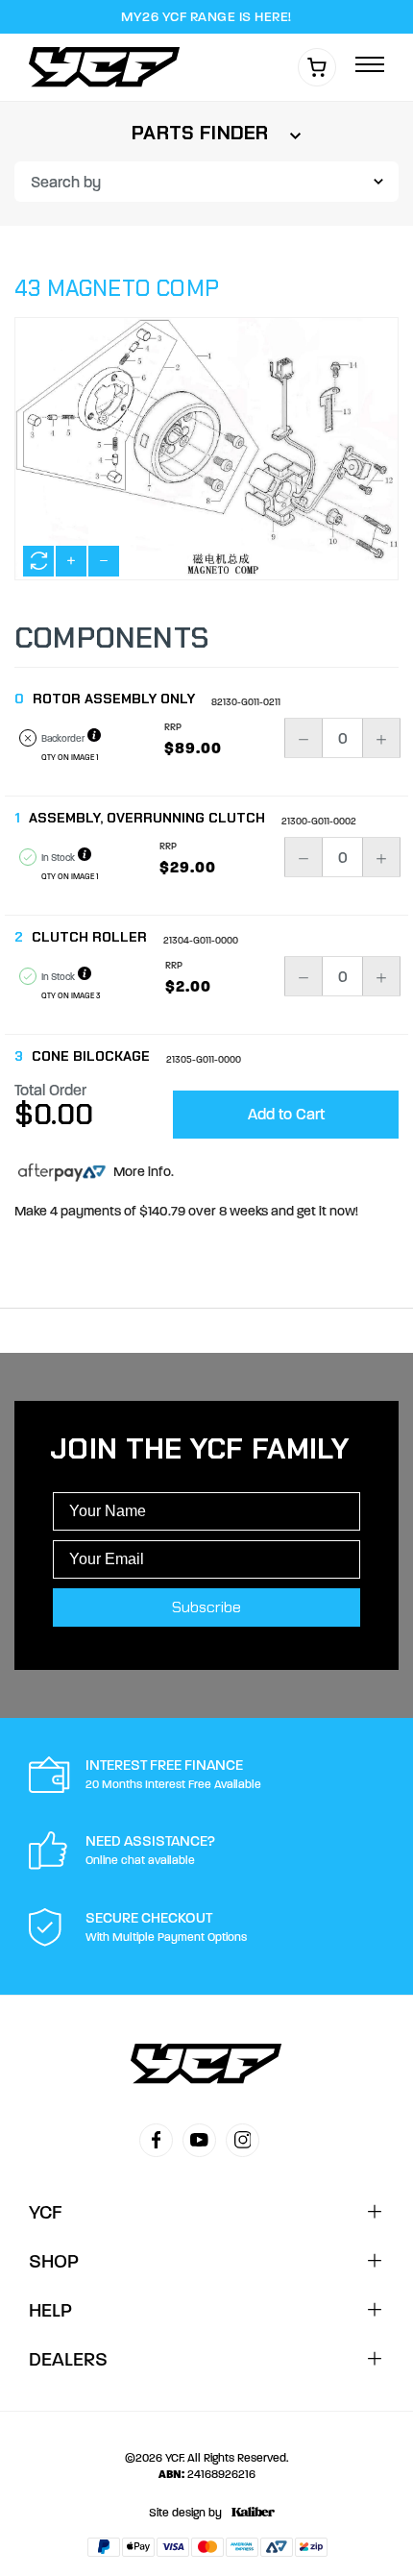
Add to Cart (286, 1114)
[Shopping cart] (317, 67)
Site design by (185, 2513)
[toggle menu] (370, 66)
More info (141, 1172)
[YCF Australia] (109, 67)
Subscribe (206, 1607)
